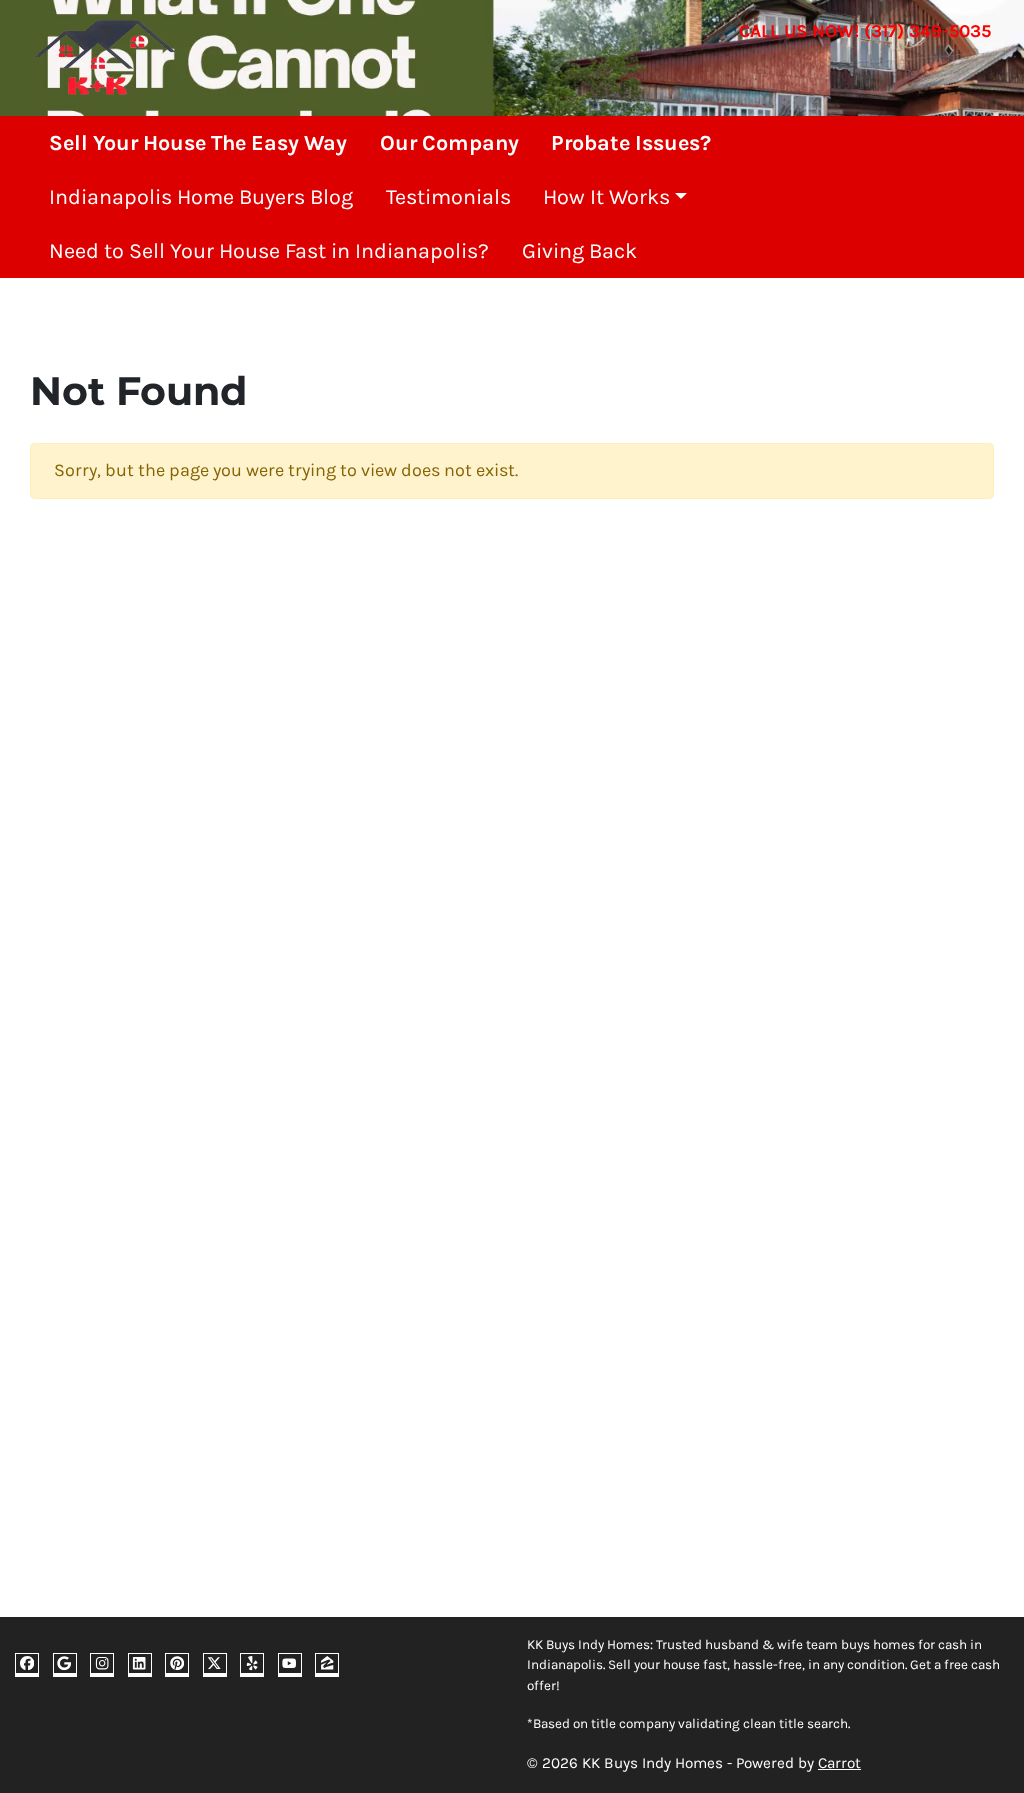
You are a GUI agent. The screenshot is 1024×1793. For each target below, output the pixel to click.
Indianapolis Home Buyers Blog (201, 196)
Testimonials (448, 196)
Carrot (839, 1763)
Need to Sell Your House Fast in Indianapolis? (269, 250)
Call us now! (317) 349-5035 (865, 31)
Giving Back (579, 250)
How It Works (606, 196)
